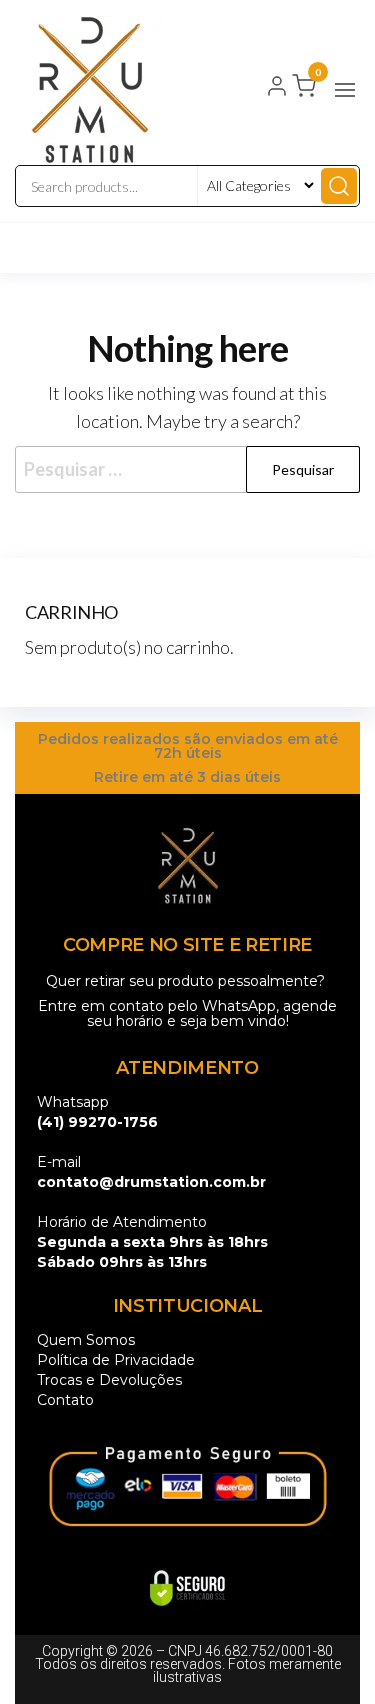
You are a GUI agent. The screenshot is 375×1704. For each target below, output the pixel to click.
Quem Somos (86, 1340)
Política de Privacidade (116, 1360)
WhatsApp (239, 1006)
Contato (65, 1400)
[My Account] (277, 88)
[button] (345, 90)
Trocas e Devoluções (109, 1380)
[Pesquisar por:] (187, 469)
